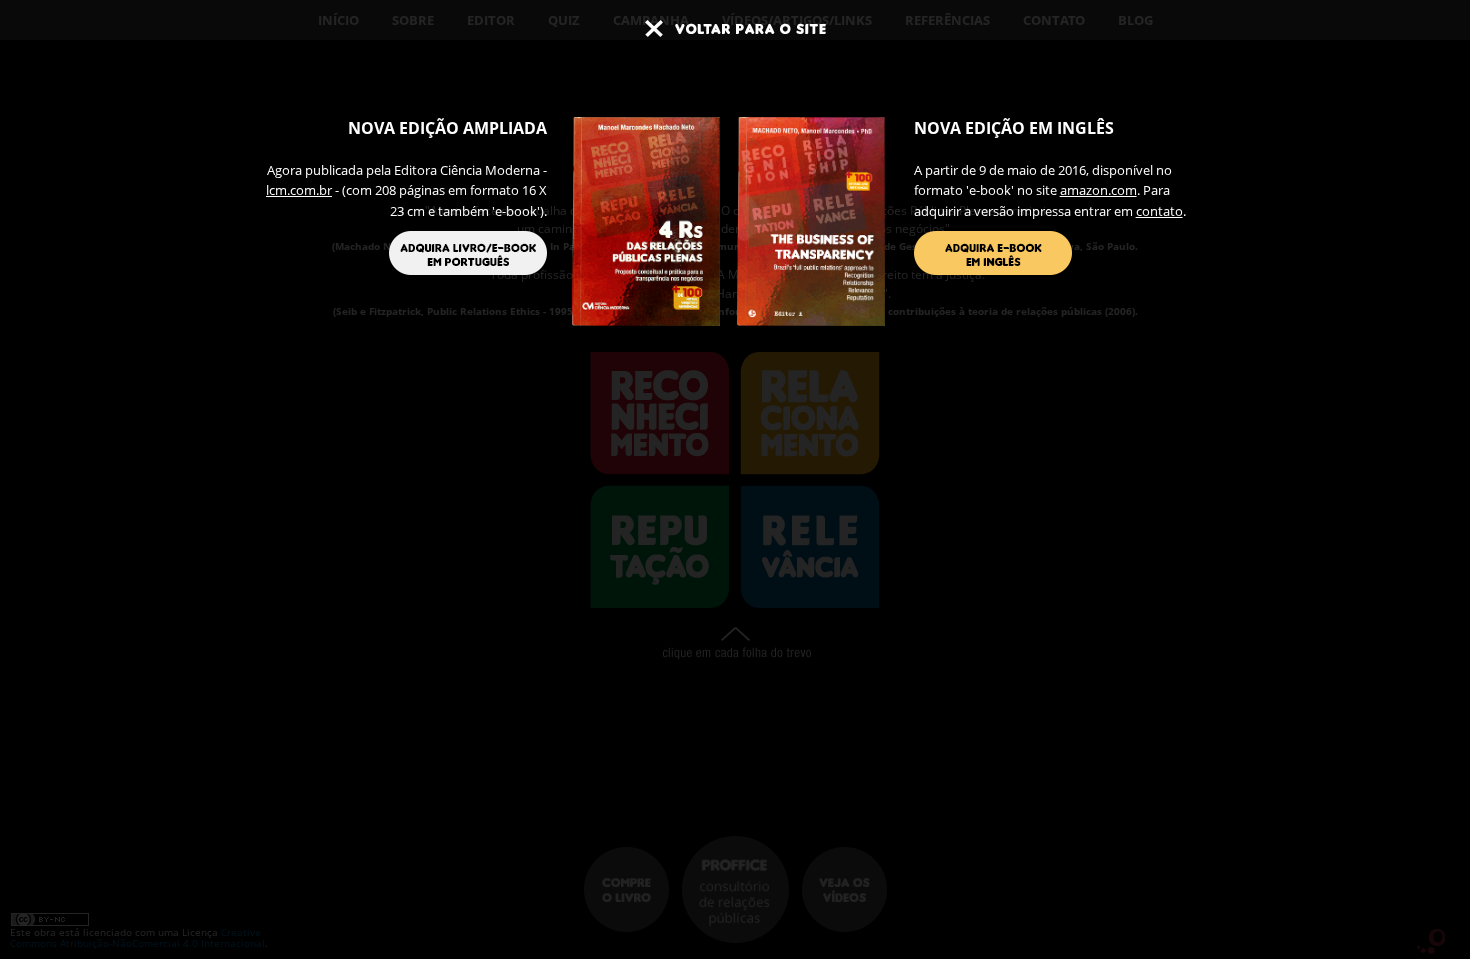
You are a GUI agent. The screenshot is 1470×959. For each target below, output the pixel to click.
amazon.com (1098, 190)
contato (1159, 211)
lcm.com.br (299, 190)
